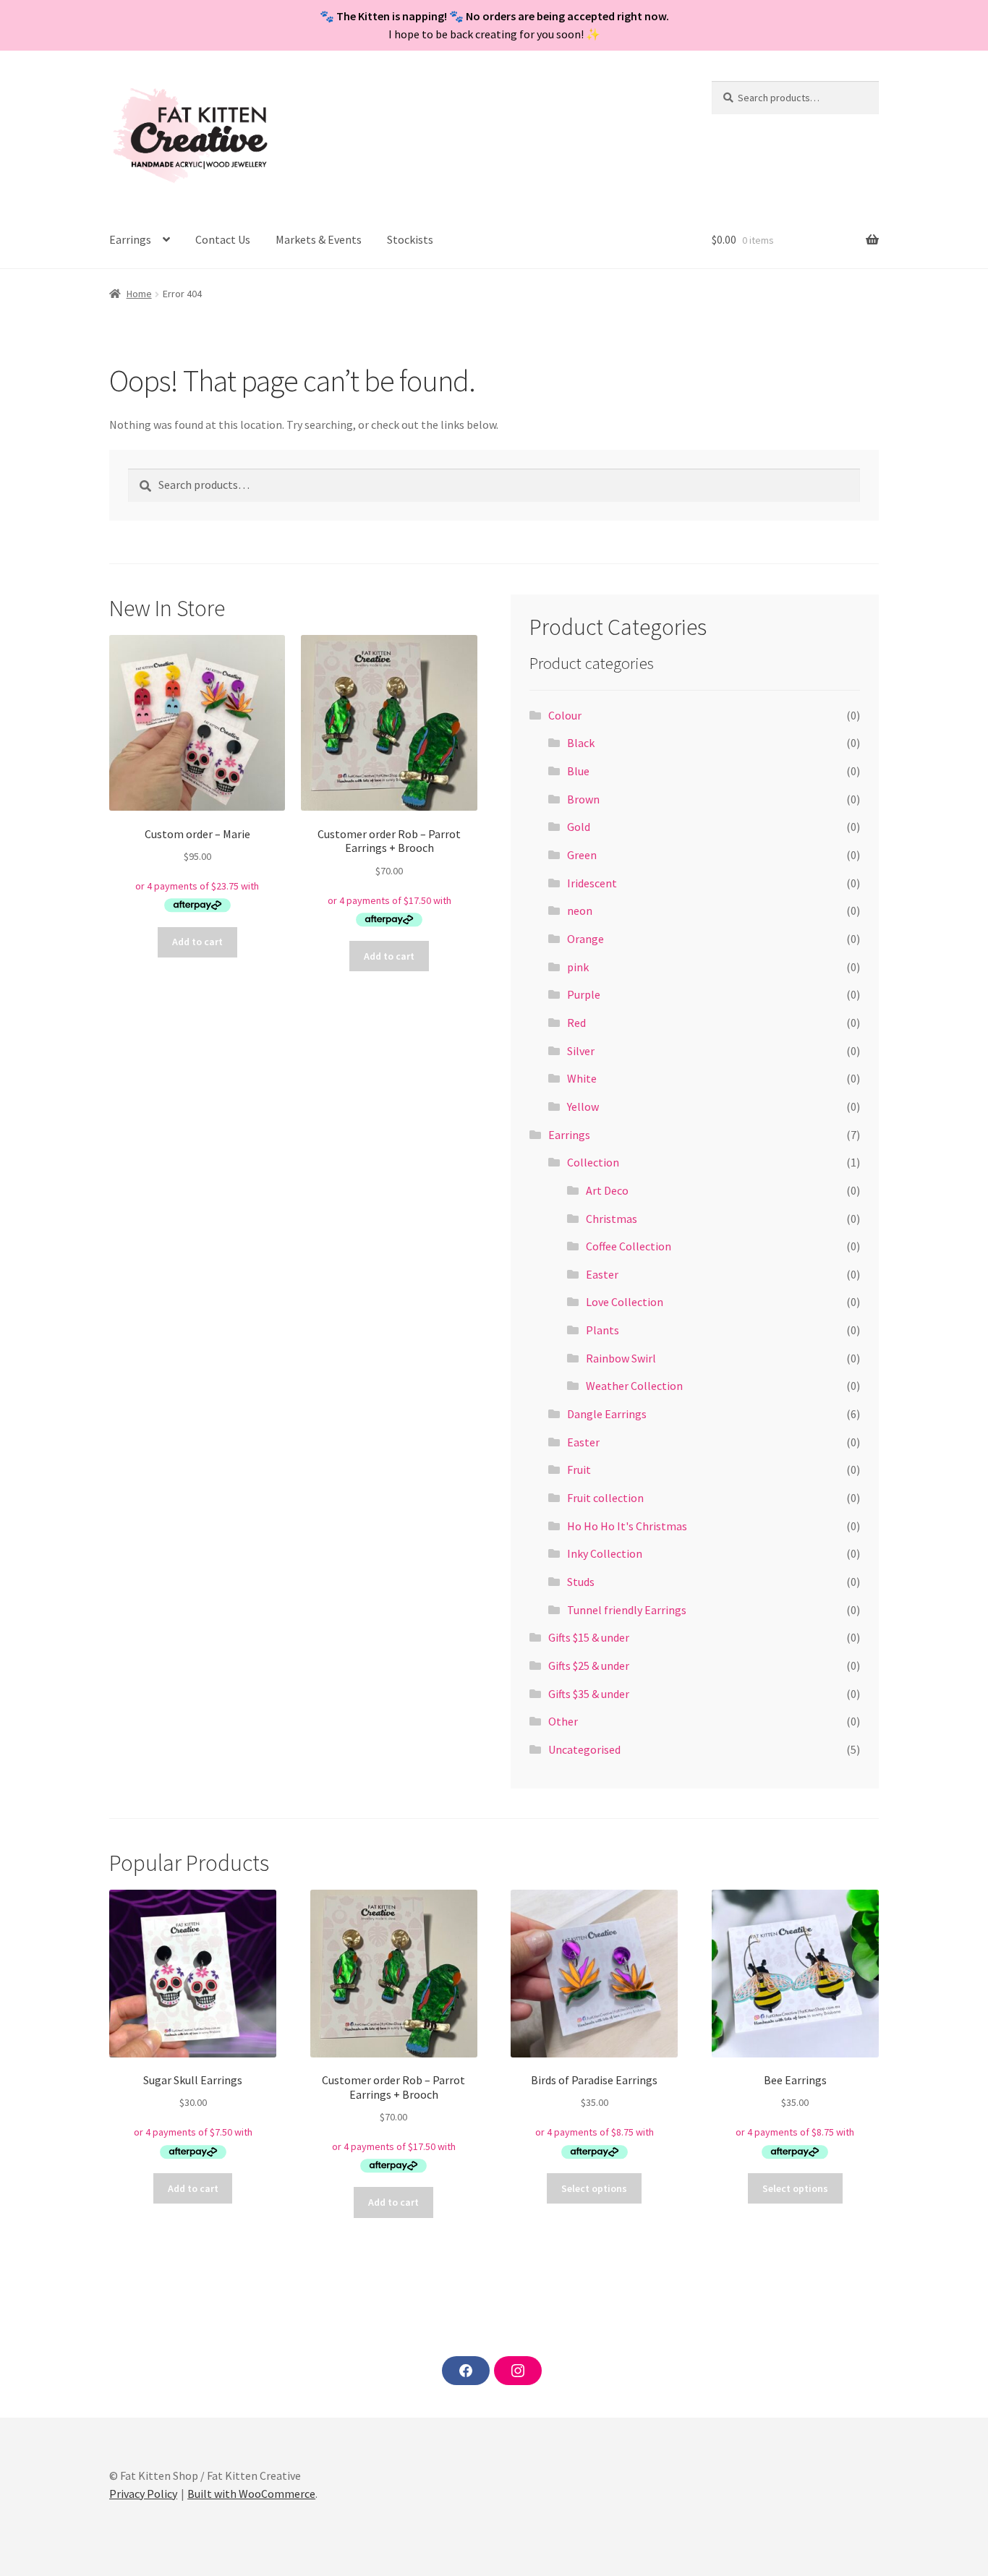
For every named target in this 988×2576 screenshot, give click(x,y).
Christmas (612, 1219)
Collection (593, 1162)
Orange (585, 939)
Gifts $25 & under (589, 1666)
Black (581, 743)
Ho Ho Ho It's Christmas (627, 1526)
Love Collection (625, 1302)
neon (580, 910)
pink (578, 967)
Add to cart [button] (197, 942)
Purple (584, 994)
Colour (565, 715)
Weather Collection (634, 1386)
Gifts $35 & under (589, 1694)
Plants (602, 1330)
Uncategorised (584, 1749)
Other (563, 1721)
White (582, 1078)
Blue (578, 771)
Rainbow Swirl (621, 1358)
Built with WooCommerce (251, 2494)
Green (582, 855)
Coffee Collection (629, 1246)
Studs (581, 1582)
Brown (583, 799)
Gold (579, 827)
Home (139, 294)
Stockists (410, 239)
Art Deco (607, 1190)
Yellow (583, 1106)
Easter (602, 1274)
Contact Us (223, 239)
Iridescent (592, 883)
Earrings (130, 239)
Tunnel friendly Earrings (627, 1610)
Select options (594, 2188)
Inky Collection (605, 1553)
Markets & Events (319, 239)
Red (576, 1023)
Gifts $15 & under (589, 1637)
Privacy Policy (143, 2494)
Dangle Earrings (607, 1414)
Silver (581, 1051)
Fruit (579, 1470)
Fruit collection (605, 1498)
